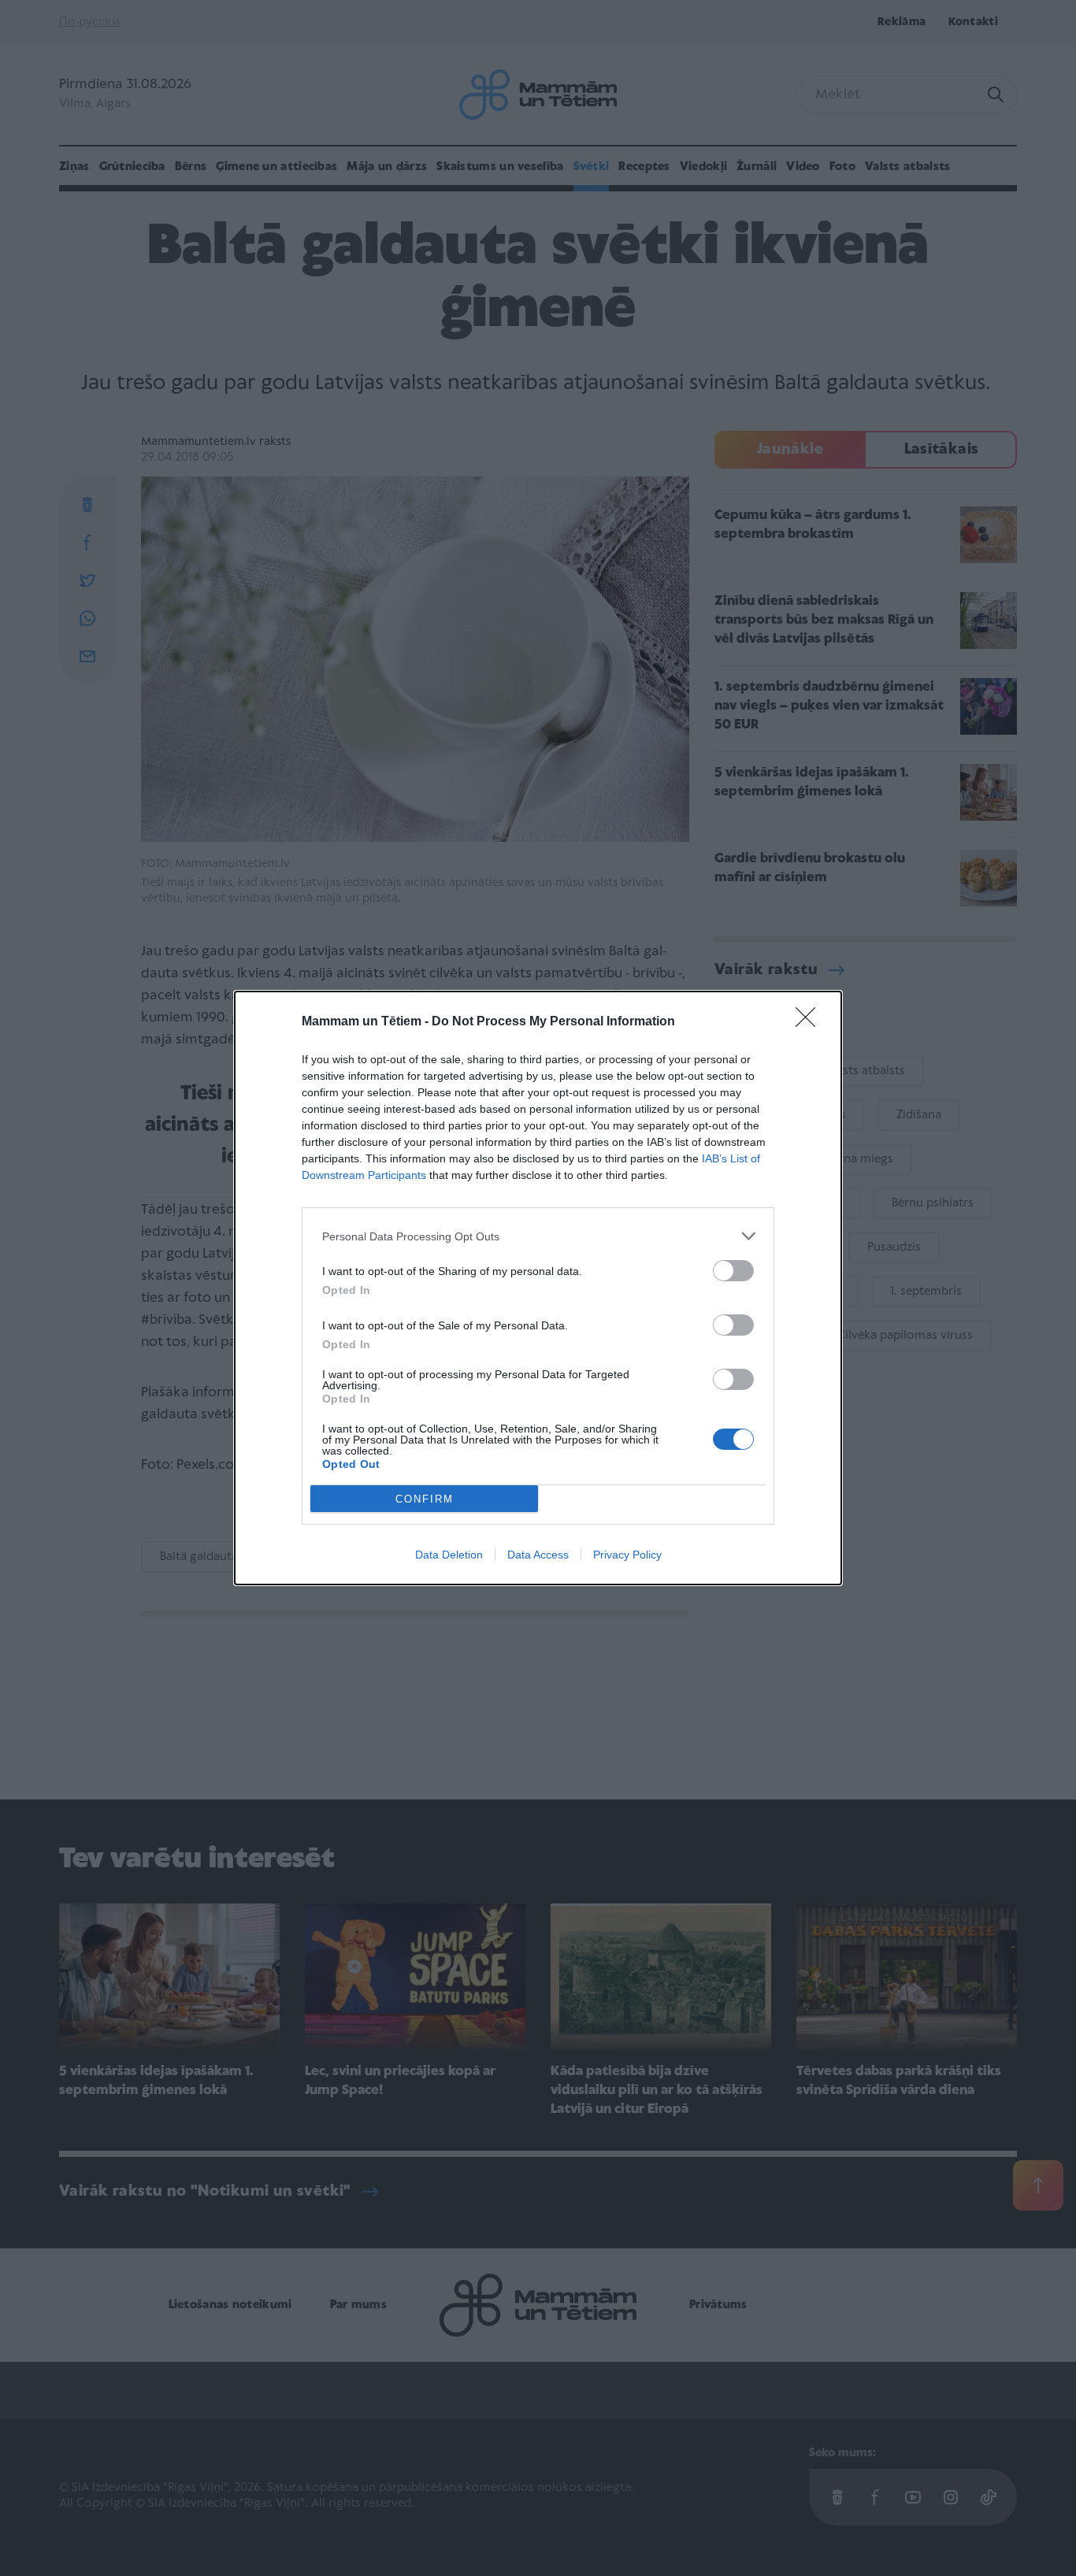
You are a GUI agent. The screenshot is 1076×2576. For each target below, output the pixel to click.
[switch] (733, 1271)
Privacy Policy (627, 1555)
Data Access (538, 1555)
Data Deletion (449, 1555)
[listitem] (538, 1236)
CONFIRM (425, 1499)
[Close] (811, 1022)
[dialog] (538, 1288)
